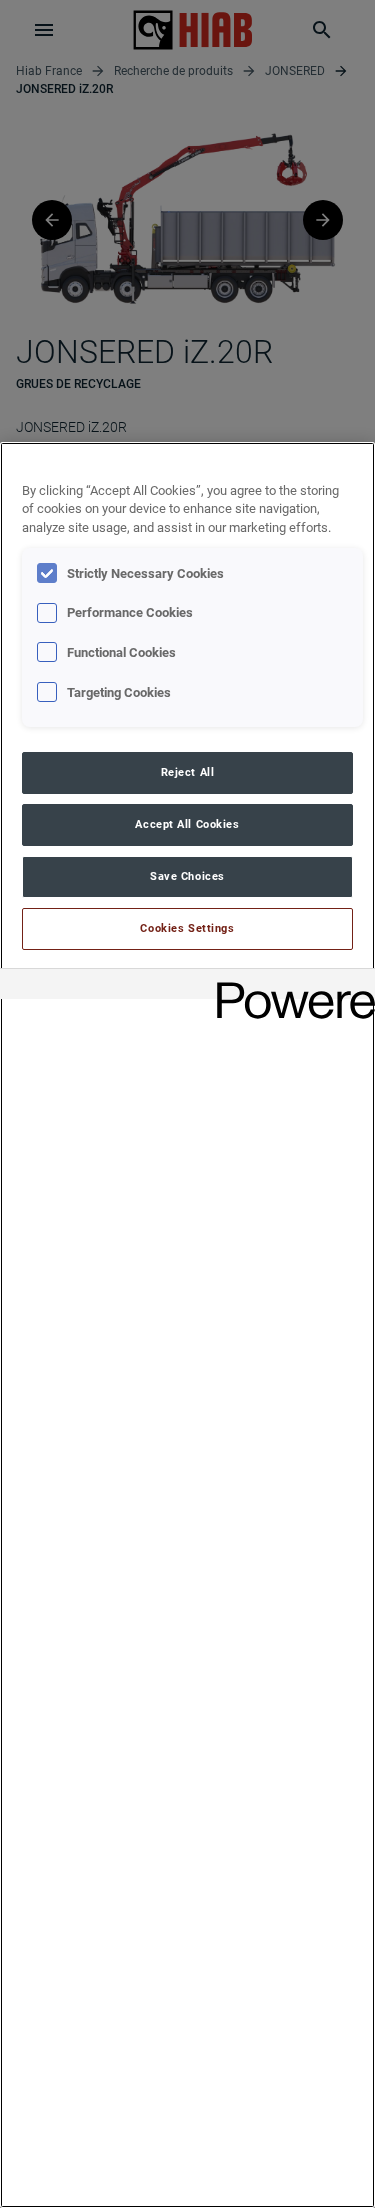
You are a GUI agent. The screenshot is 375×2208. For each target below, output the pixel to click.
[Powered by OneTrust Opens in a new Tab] (289, 986)
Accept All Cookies (187, 824)
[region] (187, 1325)
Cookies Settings (187, 928)
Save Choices (187, 876)
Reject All (188, 772)
